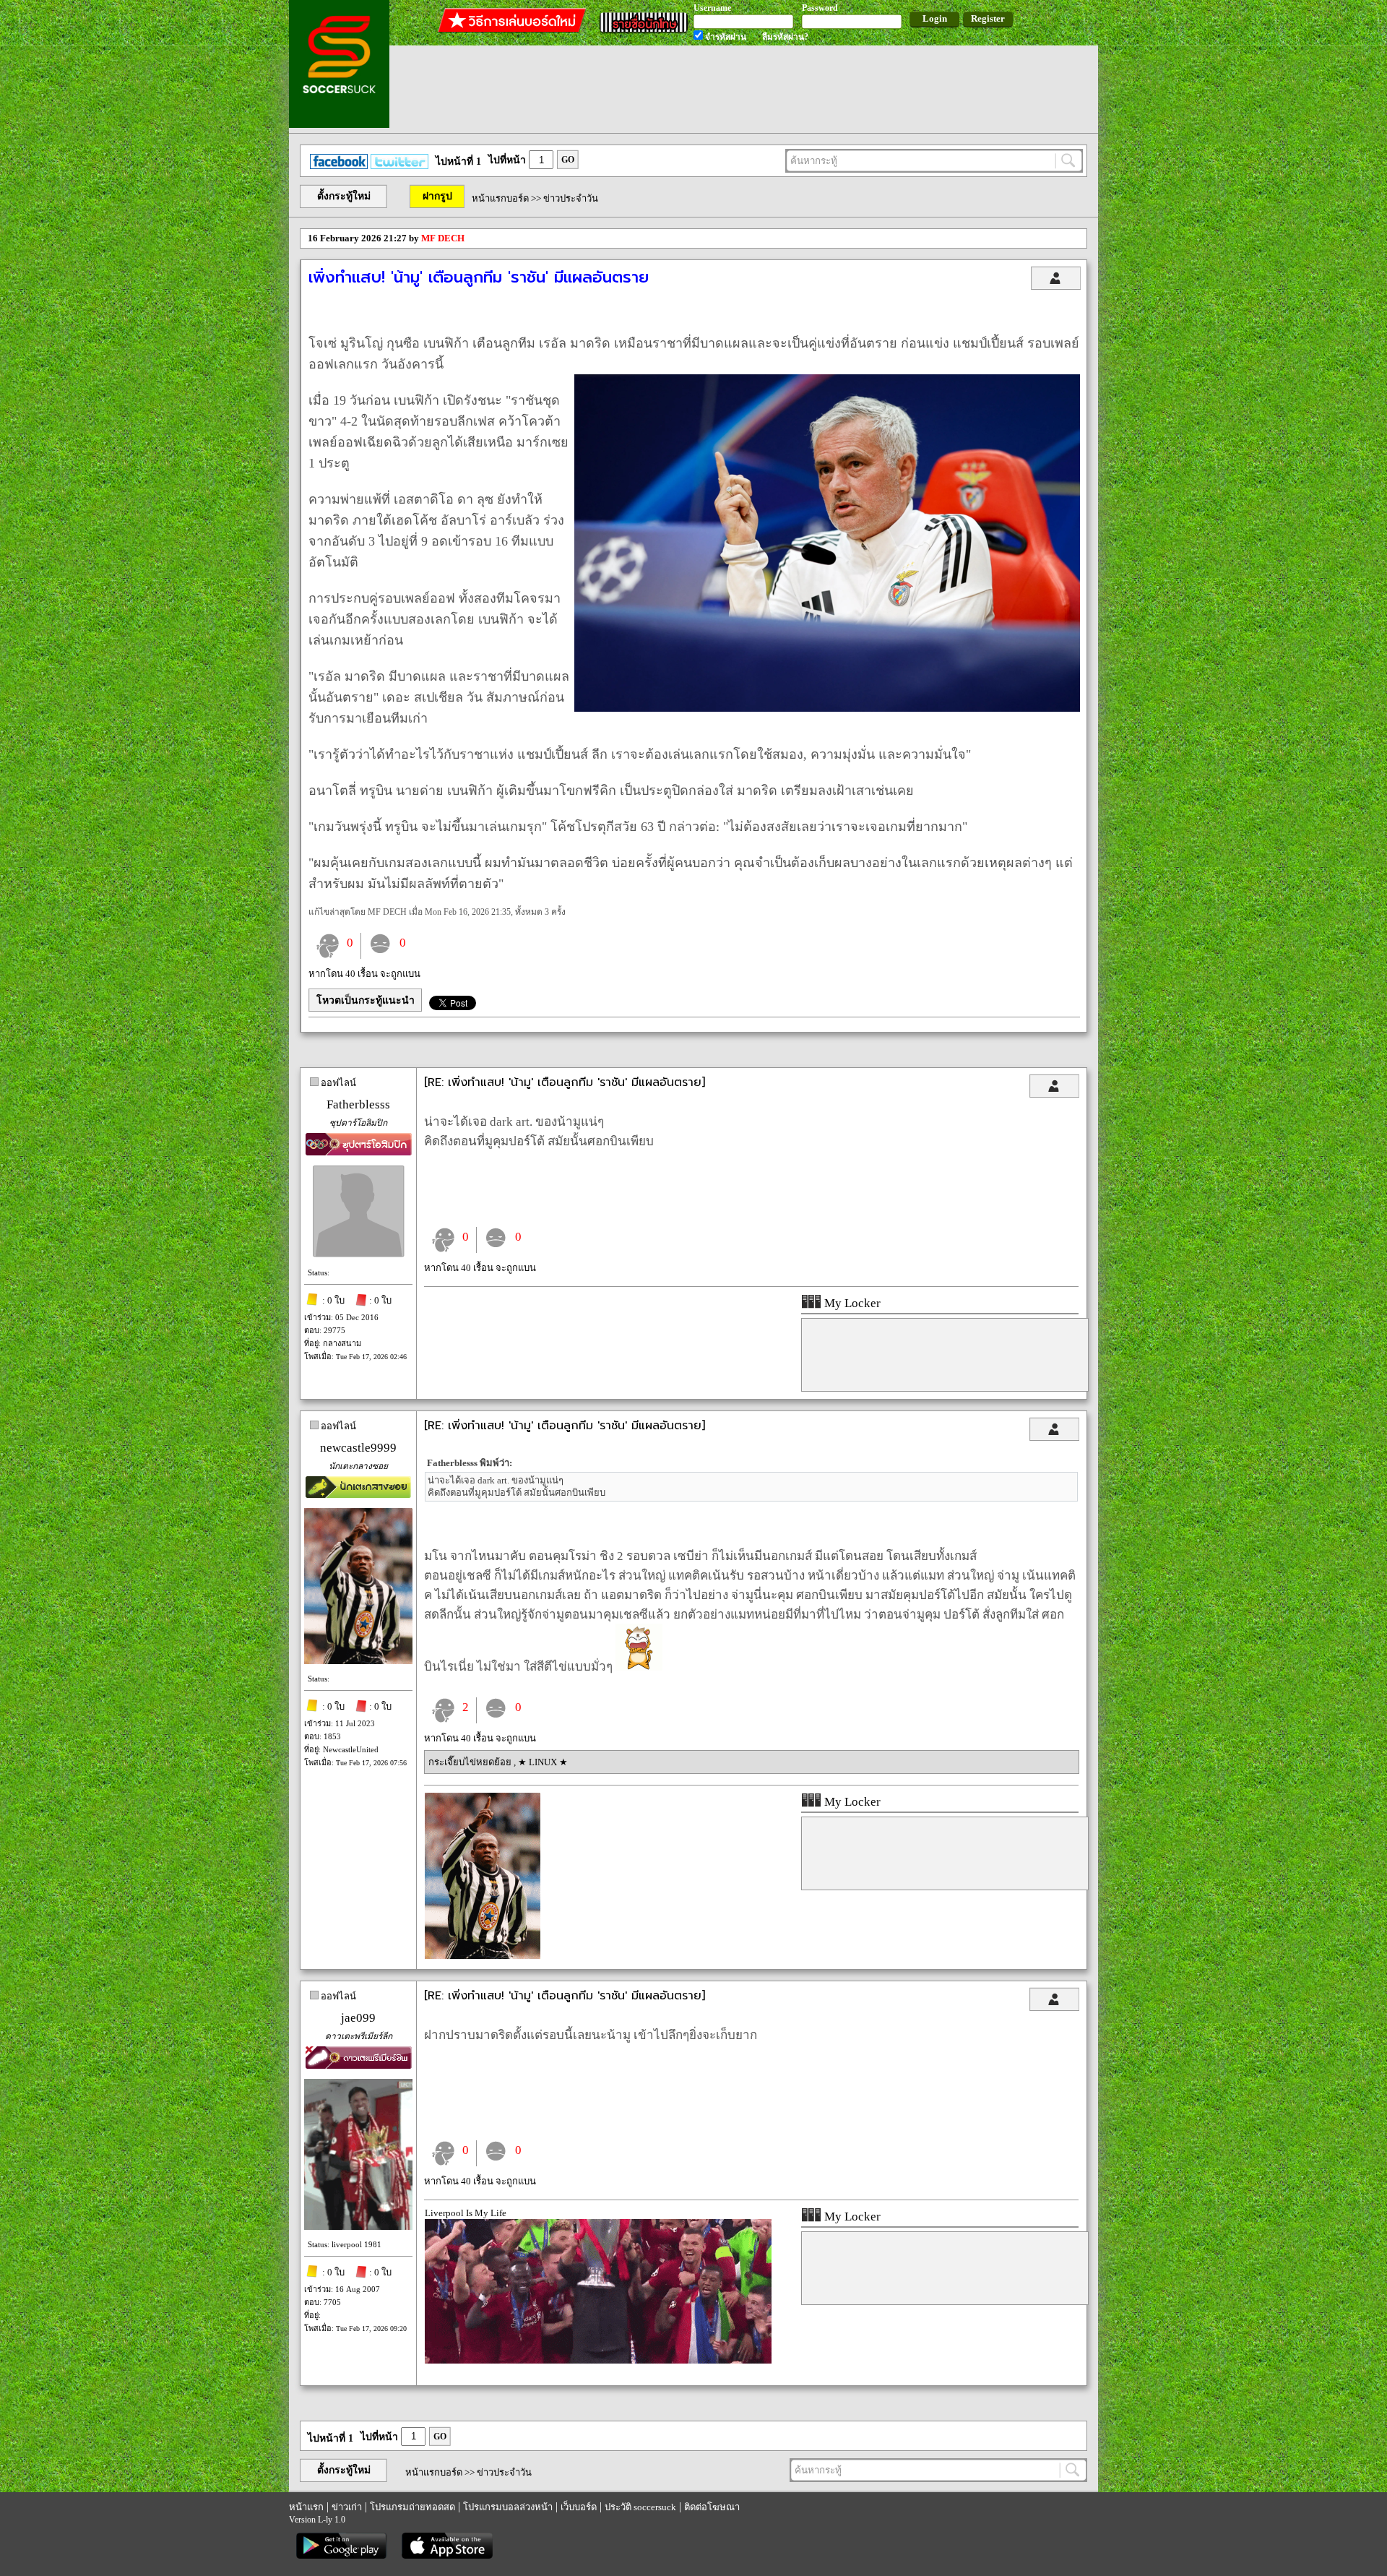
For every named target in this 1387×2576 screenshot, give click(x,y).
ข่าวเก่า (347, 2507)
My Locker (851, 1303)
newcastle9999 (358, 1448)
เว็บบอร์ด (579, 2507)
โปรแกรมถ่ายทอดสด (412, 2507)
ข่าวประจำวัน (571, 198)
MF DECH (443, 238)
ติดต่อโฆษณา (712, 2507)
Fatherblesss (358, 1104)
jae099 (358, 2018)
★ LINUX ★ (543, 1762)
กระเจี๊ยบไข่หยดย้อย (471, 1762)
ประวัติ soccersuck (640, 2507)
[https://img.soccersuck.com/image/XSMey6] (483, 1956)
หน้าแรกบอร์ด (500, 198)
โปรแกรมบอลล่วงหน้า (508, 2507)
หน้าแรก (306, 2507)
